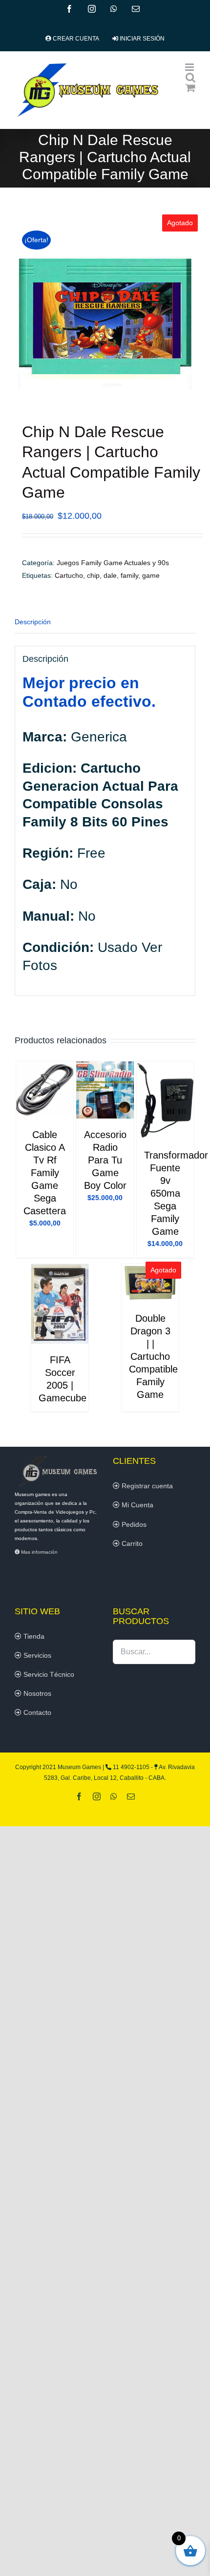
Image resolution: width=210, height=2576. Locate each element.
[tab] (105, 622)
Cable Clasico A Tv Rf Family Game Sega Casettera (45, 1173)
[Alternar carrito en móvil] (190, 88)
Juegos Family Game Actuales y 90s (113, 563)
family (129, 575)
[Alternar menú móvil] (190, 67)
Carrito (131, 1543)
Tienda (33, 1636)
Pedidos (133, 1524)
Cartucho (69, 575)
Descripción (33, 622)
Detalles (45, 1092)
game (151, 575)
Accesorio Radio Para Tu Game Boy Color (105, 1160)
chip (93, 575)
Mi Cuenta (136, 1505)
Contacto (36, 1712)
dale (110, 575)
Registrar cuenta (146, 1486)
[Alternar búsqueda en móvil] (190, 77)
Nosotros (36, 1693)
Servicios (36, 1655)
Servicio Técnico (48, 1674)
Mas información (39, 1552)
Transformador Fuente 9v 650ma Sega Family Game (176, 1193)
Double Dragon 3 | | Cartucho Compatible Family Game (153, 1356)
